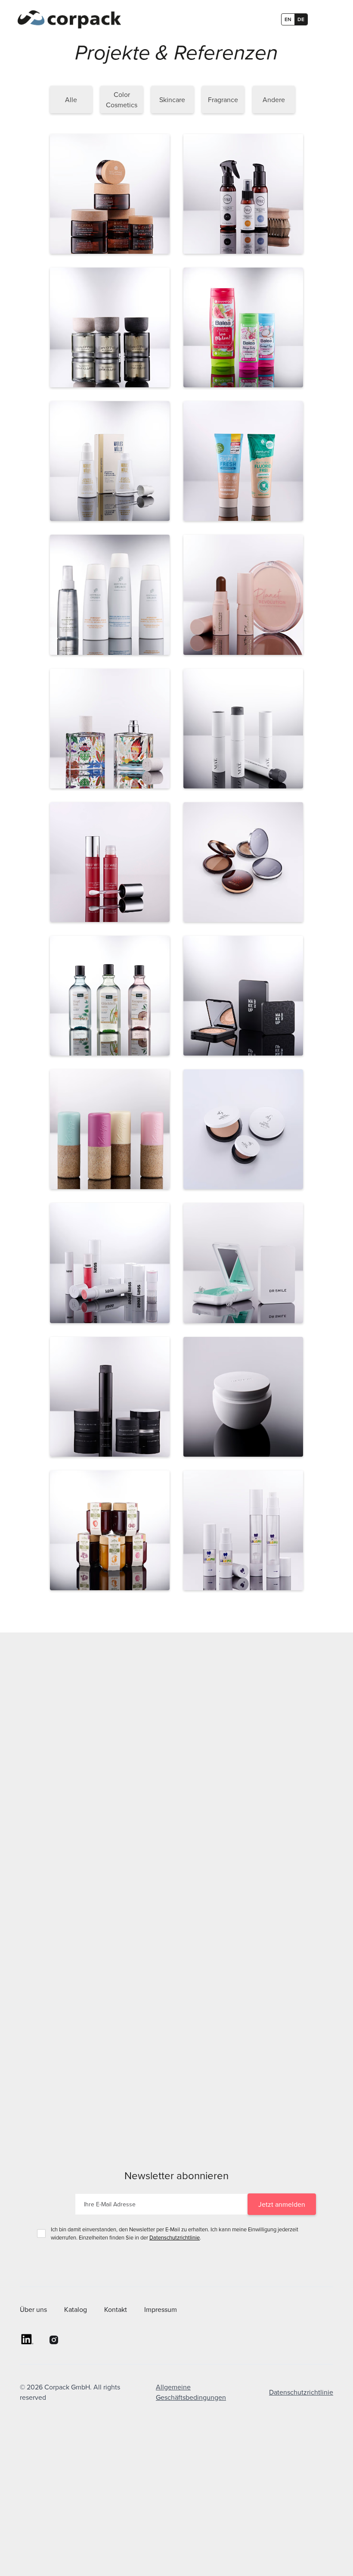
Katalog (76, 2309)
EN (288, 19)
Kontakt (116, 2309)
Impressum (161, 2309)
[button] (323, 19)
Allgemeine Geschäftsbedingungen (191, 2392)
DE (301, 19)
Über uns (33, 2309)
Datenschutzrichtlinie (175, 2237)
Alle (71, 100)
